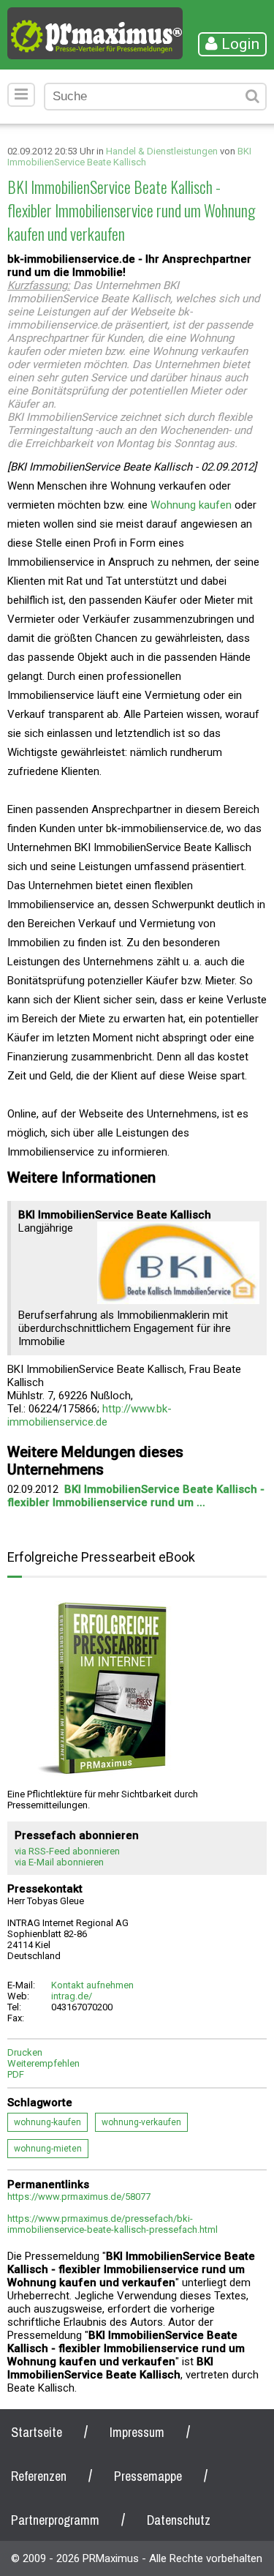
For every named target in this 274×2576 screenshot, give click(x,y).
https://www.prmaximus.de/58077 (79, 2197)
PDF (16, 2074)
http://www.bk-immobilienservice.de (90, 1415)
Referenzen (39, 2476)
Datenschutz (179, 2520)
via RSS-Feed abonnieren (67, 1851)
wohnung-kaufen (47, 2122)
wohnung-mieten (48, 2149)
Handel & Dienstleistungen (162, 151)
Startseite (37, 2432)
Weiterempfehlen (43, 2063)
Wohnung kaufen (191, 505)
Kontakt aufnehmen (92, 1985)
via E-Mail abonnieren (59, 1862)
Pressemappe (148, 2476)
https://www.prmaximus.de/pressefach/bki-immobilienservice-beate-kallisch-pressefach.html (113, 2224)
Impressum (137, 2432)
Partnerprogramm (55, 2520)
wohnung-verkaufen (141, 2122)
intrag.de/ (72, 1996)
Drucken (25, 2052)
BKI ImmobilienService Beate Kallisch (129, 157)
